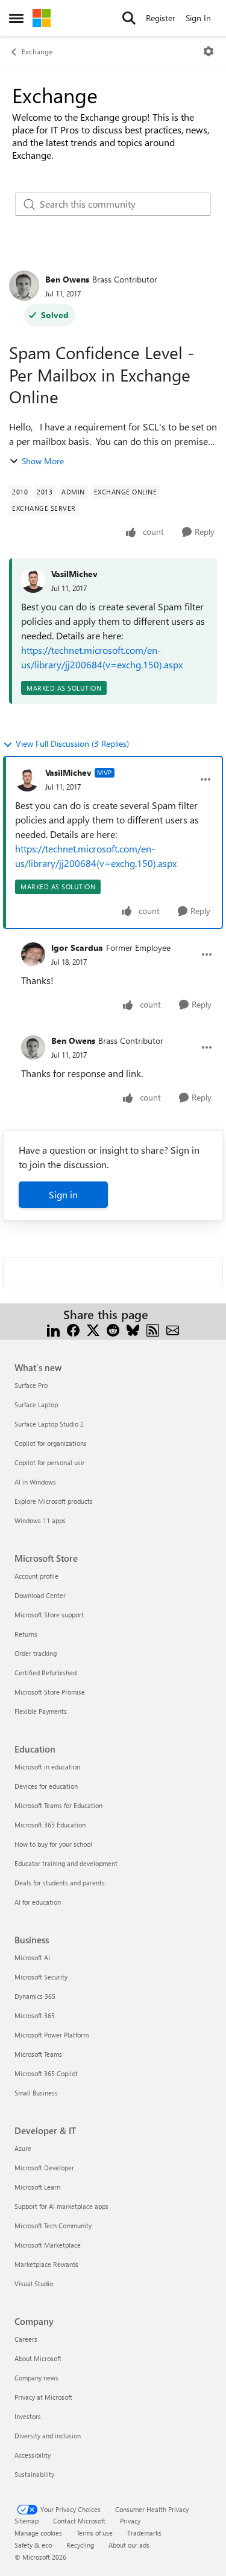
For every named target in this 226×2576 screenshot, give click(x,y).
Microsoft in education (47, 1767)
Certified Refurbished (46, 1673)
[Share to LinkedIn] (53, 1329)
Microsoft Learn (37, 2187)
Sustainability (34, 2474)
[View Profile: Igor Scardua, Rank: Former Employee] (33, 954)
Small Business (36, 2093)
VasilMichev (74, 574)
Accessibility (33, 2455)
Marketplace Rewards (46, 2264)
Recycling (80, 2545)
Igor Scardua (77, 948)
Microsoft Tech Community (53, 2226)
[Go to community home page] (42, 18)
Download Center (40, 1595)
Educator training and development (66, 1863)
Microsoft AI (32, 1958)
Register (161, 18)
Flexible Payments (41, 1711)
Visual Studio (34, 2284)
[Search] (129, 18)
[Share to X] (93, 1329)
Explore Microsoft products (54, 1501)
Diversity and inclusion (48, 2436)
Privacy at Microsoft (43, 2397)
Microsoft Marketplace (48, 2245)
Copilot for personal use (49, 1462)
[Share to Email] (173, 1329)
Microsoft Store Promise (50, 1692)
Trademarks (144, 2533)
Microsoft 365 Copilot (46, 2073)
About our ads (129, 2545)
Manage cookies (38, 2533)
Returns (26, 1634)
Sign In (198, 18)
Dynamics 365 (35, 1996)
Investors (28, 2416)
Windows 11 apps (40, 1520)
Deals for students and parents (60, 1883)
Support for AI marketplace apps (61, 2206)
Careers (26, 2339)
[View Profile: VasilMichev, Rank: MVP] (27, 779)
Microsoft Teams (38, 2054)
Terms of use (95, 2533)
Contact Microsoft (79, 2521)
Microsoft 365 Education (50, 1825)
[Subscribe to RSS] (153, 1329)
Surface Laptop (36, 1405)
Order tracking (36, 1653)
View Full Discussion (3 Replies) (72, 743)
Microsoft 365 (35, 2015)
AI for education (38, 1902)
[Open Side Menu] (16, 18)
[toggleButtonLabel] (209, 51)
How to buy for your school (53, 1844)
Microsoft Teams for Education (58, 1805)
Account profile (36, 1576)
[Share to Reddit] (113, 1329)
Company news (36, 2378)
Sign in (63, 1194)
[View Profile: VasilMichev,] (33, 581)
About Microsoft (38, 2358)
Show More (43, 461)
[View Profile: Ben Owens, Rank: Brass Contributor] (24, 286)
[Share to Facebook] (73, 1329)
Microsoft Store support (49, 1615)
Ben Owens (67, 279)
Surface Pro (31, 1385)
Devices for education (46, 1786)
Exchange (37, 51)
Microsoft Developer (44, 2168)
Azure (23, 2148)
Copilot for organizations (51, 1443)
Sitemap (27, 2521)
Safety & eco (33, 2545)
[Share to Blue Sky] (133, 1329)
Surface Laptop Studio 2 (49, 1424)
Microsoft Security (41, 1977)
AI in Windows (35, 1482)
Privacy (130, 2521)
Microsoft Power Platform (52, 2035)
